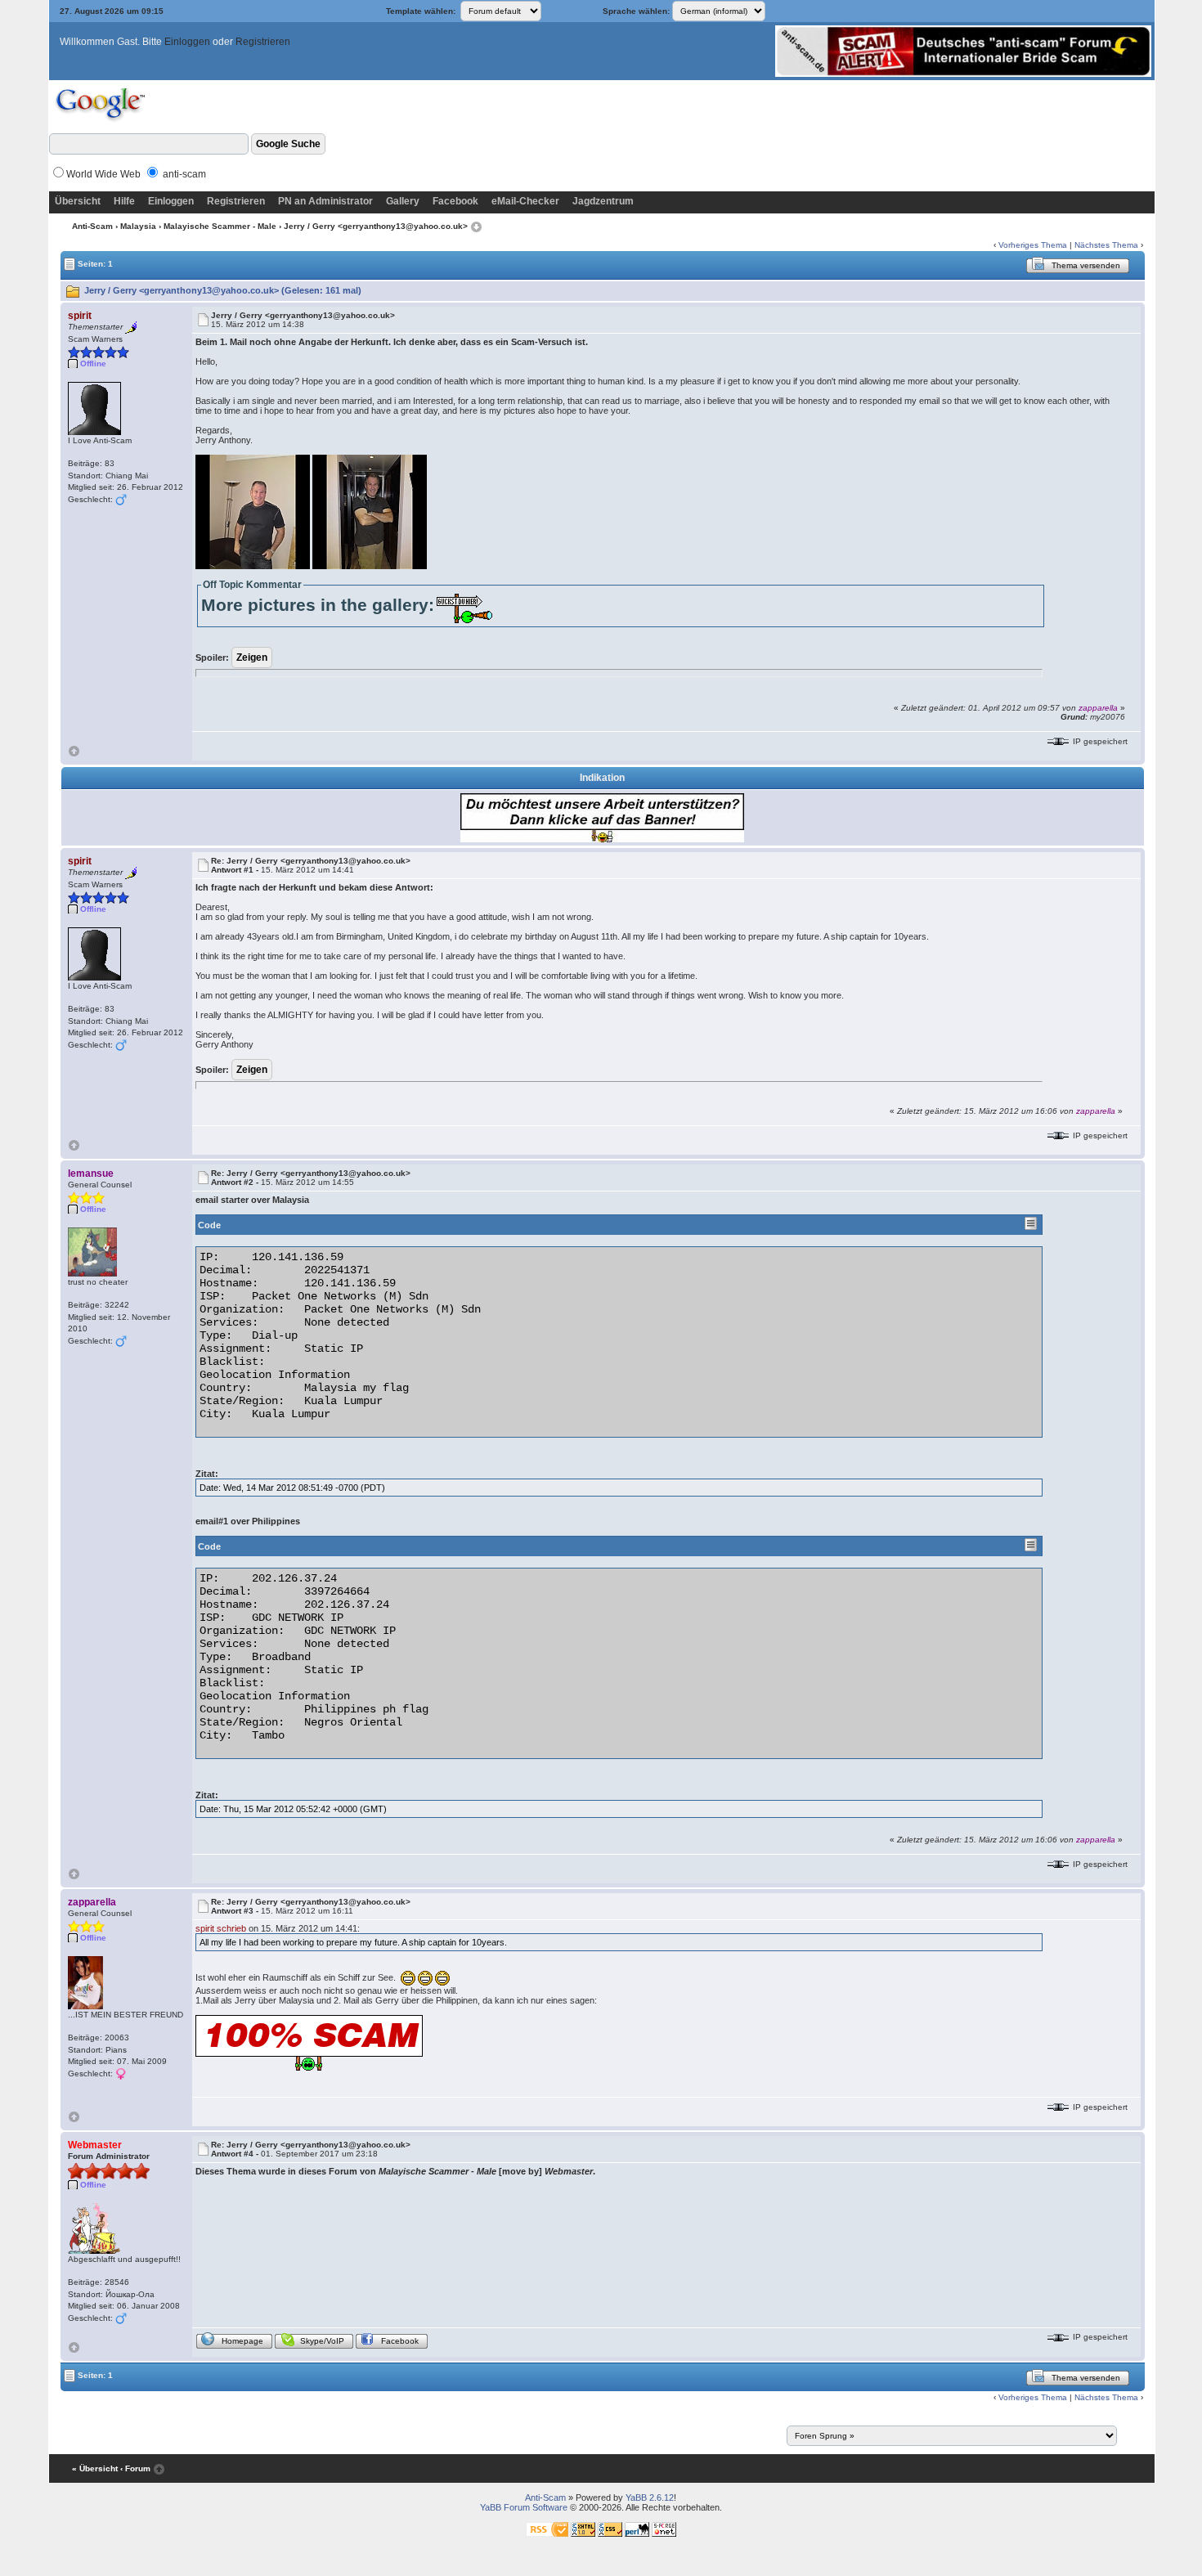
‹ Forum (135, 2468)
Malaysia (138, 226)
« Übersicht (95, 2468)
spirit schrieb (221, 1928)
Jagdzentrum (603, 201)
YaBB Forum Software (524, 2507)
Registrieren (263, 42)
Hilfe (124, 201)
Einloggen (187, 42)
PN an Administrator (325, 201)
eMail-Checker (525, 201)
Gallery (403, 201)
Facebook (455, 201)
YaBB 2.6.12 (650, 2497)
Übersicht (78, 201)
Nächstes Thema (1106, 245)
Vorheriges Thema (1033, 245)
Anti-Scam (92, 226)
